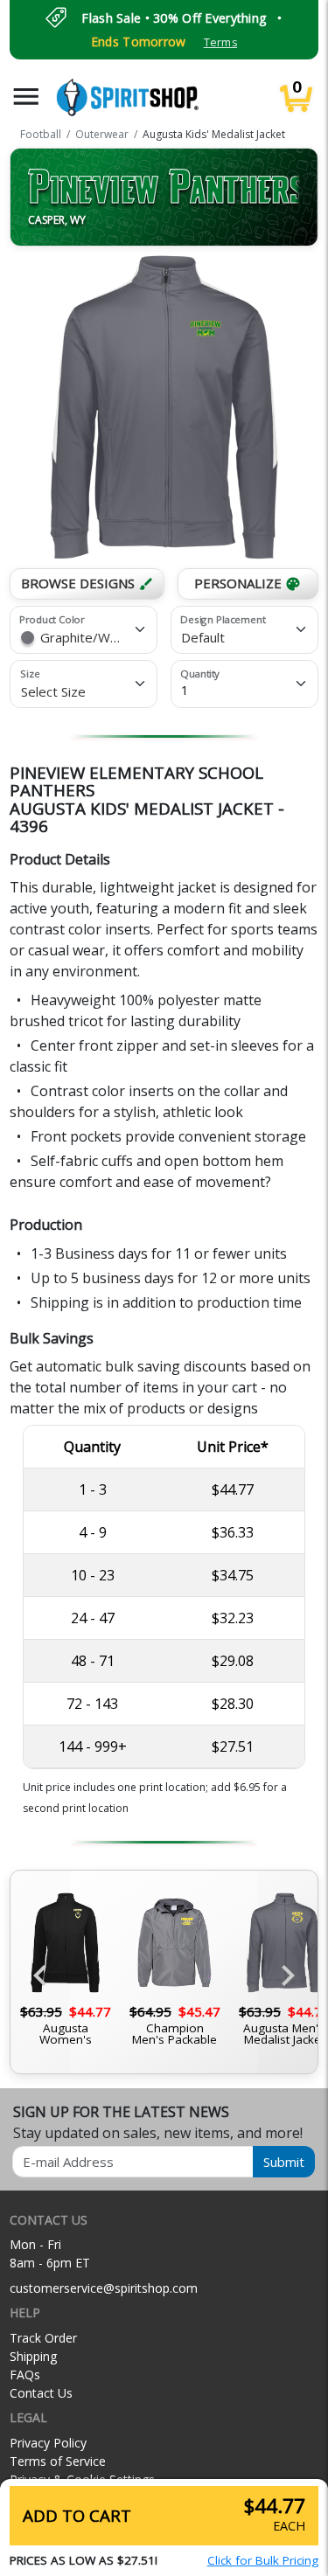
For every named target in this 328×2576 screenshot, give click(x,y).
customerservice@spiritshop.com (104, 2288)
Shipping (33, 2356)
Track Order (43, 2338)
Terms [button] (220, 42)
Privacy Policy (48, 2443)
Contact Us (41, 2393)
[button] (26, 97)
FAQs (25, 2375)
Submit (284, 2162)
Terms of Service (58, 2461)
